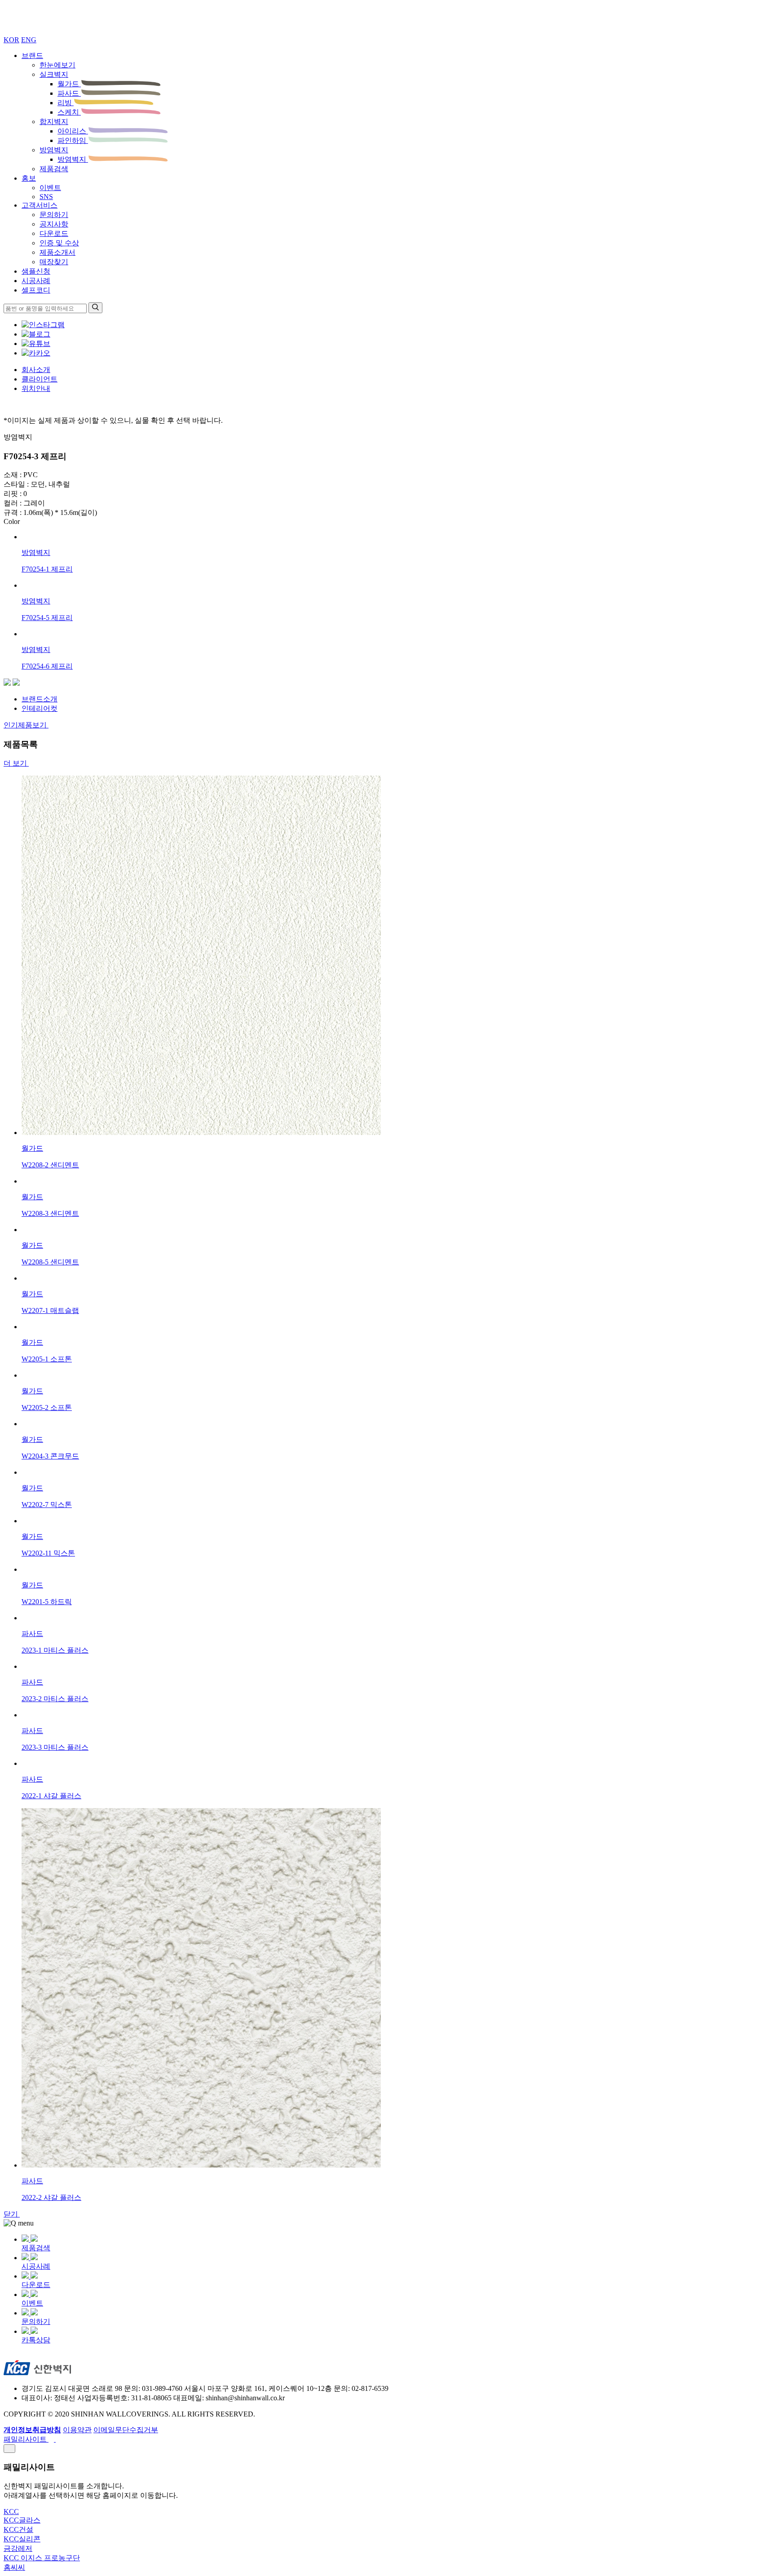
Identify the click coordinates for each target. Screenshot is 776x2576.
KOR (11, 40)
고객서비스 (40, 205)
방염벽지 (54, 150)
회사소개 (36, 370)
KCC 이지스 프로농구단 (42, 2558)
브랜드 (32, 55)
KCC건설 (18, 2529)
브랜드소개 (40, 699)
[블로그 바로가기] (36, 334)
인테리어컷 (40, 708)
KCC (11, 2512)
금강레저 (18, 2548)
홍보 (29, 178)
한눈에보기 (57, 65)
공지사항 (54, 224)
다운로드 (54, 233)
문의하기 (54, 215)
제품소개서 (57, 252)
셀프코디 (36, 290)
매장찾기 (54, 262)
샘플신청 (36, 271)
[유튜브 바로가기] (36, 344)
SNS (46, 197)
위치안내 (36, 388)
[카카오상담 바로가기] (36, 353)
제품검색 (54, 169)
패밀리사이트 (26, 2439)
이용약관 (77, 2430)
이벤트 (50, 188)
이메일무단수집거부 (126, 2430)
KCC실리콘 (22, 2539)
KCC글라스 (22, 2520)
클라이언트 (40, 379)
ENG (29, 40)
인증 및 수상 (59, 243)
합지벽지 (54, 122)
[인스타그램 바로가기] (43, 325)
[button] (7, 683)
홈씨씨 (14, 2567)
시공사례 (36, 281)
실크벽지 (54, 74)
